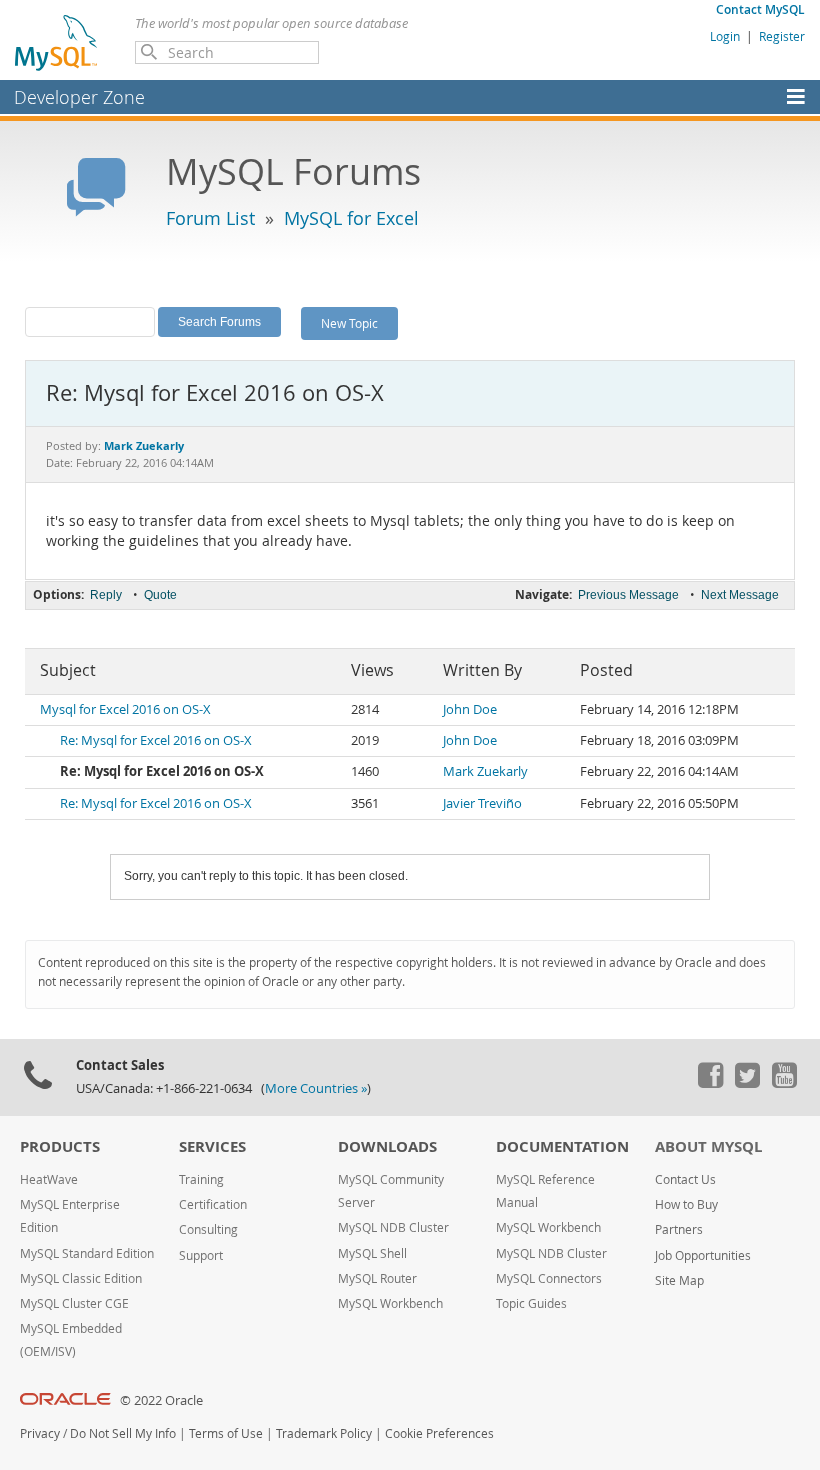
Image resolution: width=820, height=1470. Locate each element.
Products (60, 1146)
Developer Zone (79, 97)
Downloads (387, 1146)
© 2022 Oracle (161, 1400)
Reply (106, 595)
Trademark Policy (324, 1433)
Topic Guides (531, 1303)
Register (782, 36)
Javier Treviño (482, 803)
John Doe (470, 709)
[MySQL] (57, 42)
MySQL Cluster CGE (74, 1303)
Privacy (40, 1433)
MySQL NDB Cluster (393, 1227)
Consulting (208, 1229)
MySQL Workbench (390, 1303)
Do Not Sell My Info (123, 1433)
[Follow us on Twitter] (747, 1083)
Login (725, 36)
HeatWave (49, 1179)
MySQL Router (377, 1278)
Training (201, 1179)
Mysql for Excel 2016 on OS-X (125, 709)
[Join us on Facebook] (710, 1083)
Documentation (562, 1146)
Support (201, 1255)
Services (212, 1146)
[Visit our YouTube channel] (784, 1083)
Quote (160, 595)
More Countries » (316, 1088)
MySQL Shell (372, 1253)
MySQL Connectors (549, 1278)
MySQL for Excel (351, 218)
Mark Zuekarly (485, 771)
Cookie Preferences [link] (439, 1433)
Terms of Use (226, 1433)
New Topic (349, 323)
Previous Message (628, 595)
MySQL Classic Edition (81, 1278)
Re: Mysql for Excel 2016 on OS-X (156, 740)
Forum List (210, 218)
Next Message (740, 595)
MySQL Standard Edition (87, 1253)
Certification (213, 1204)
